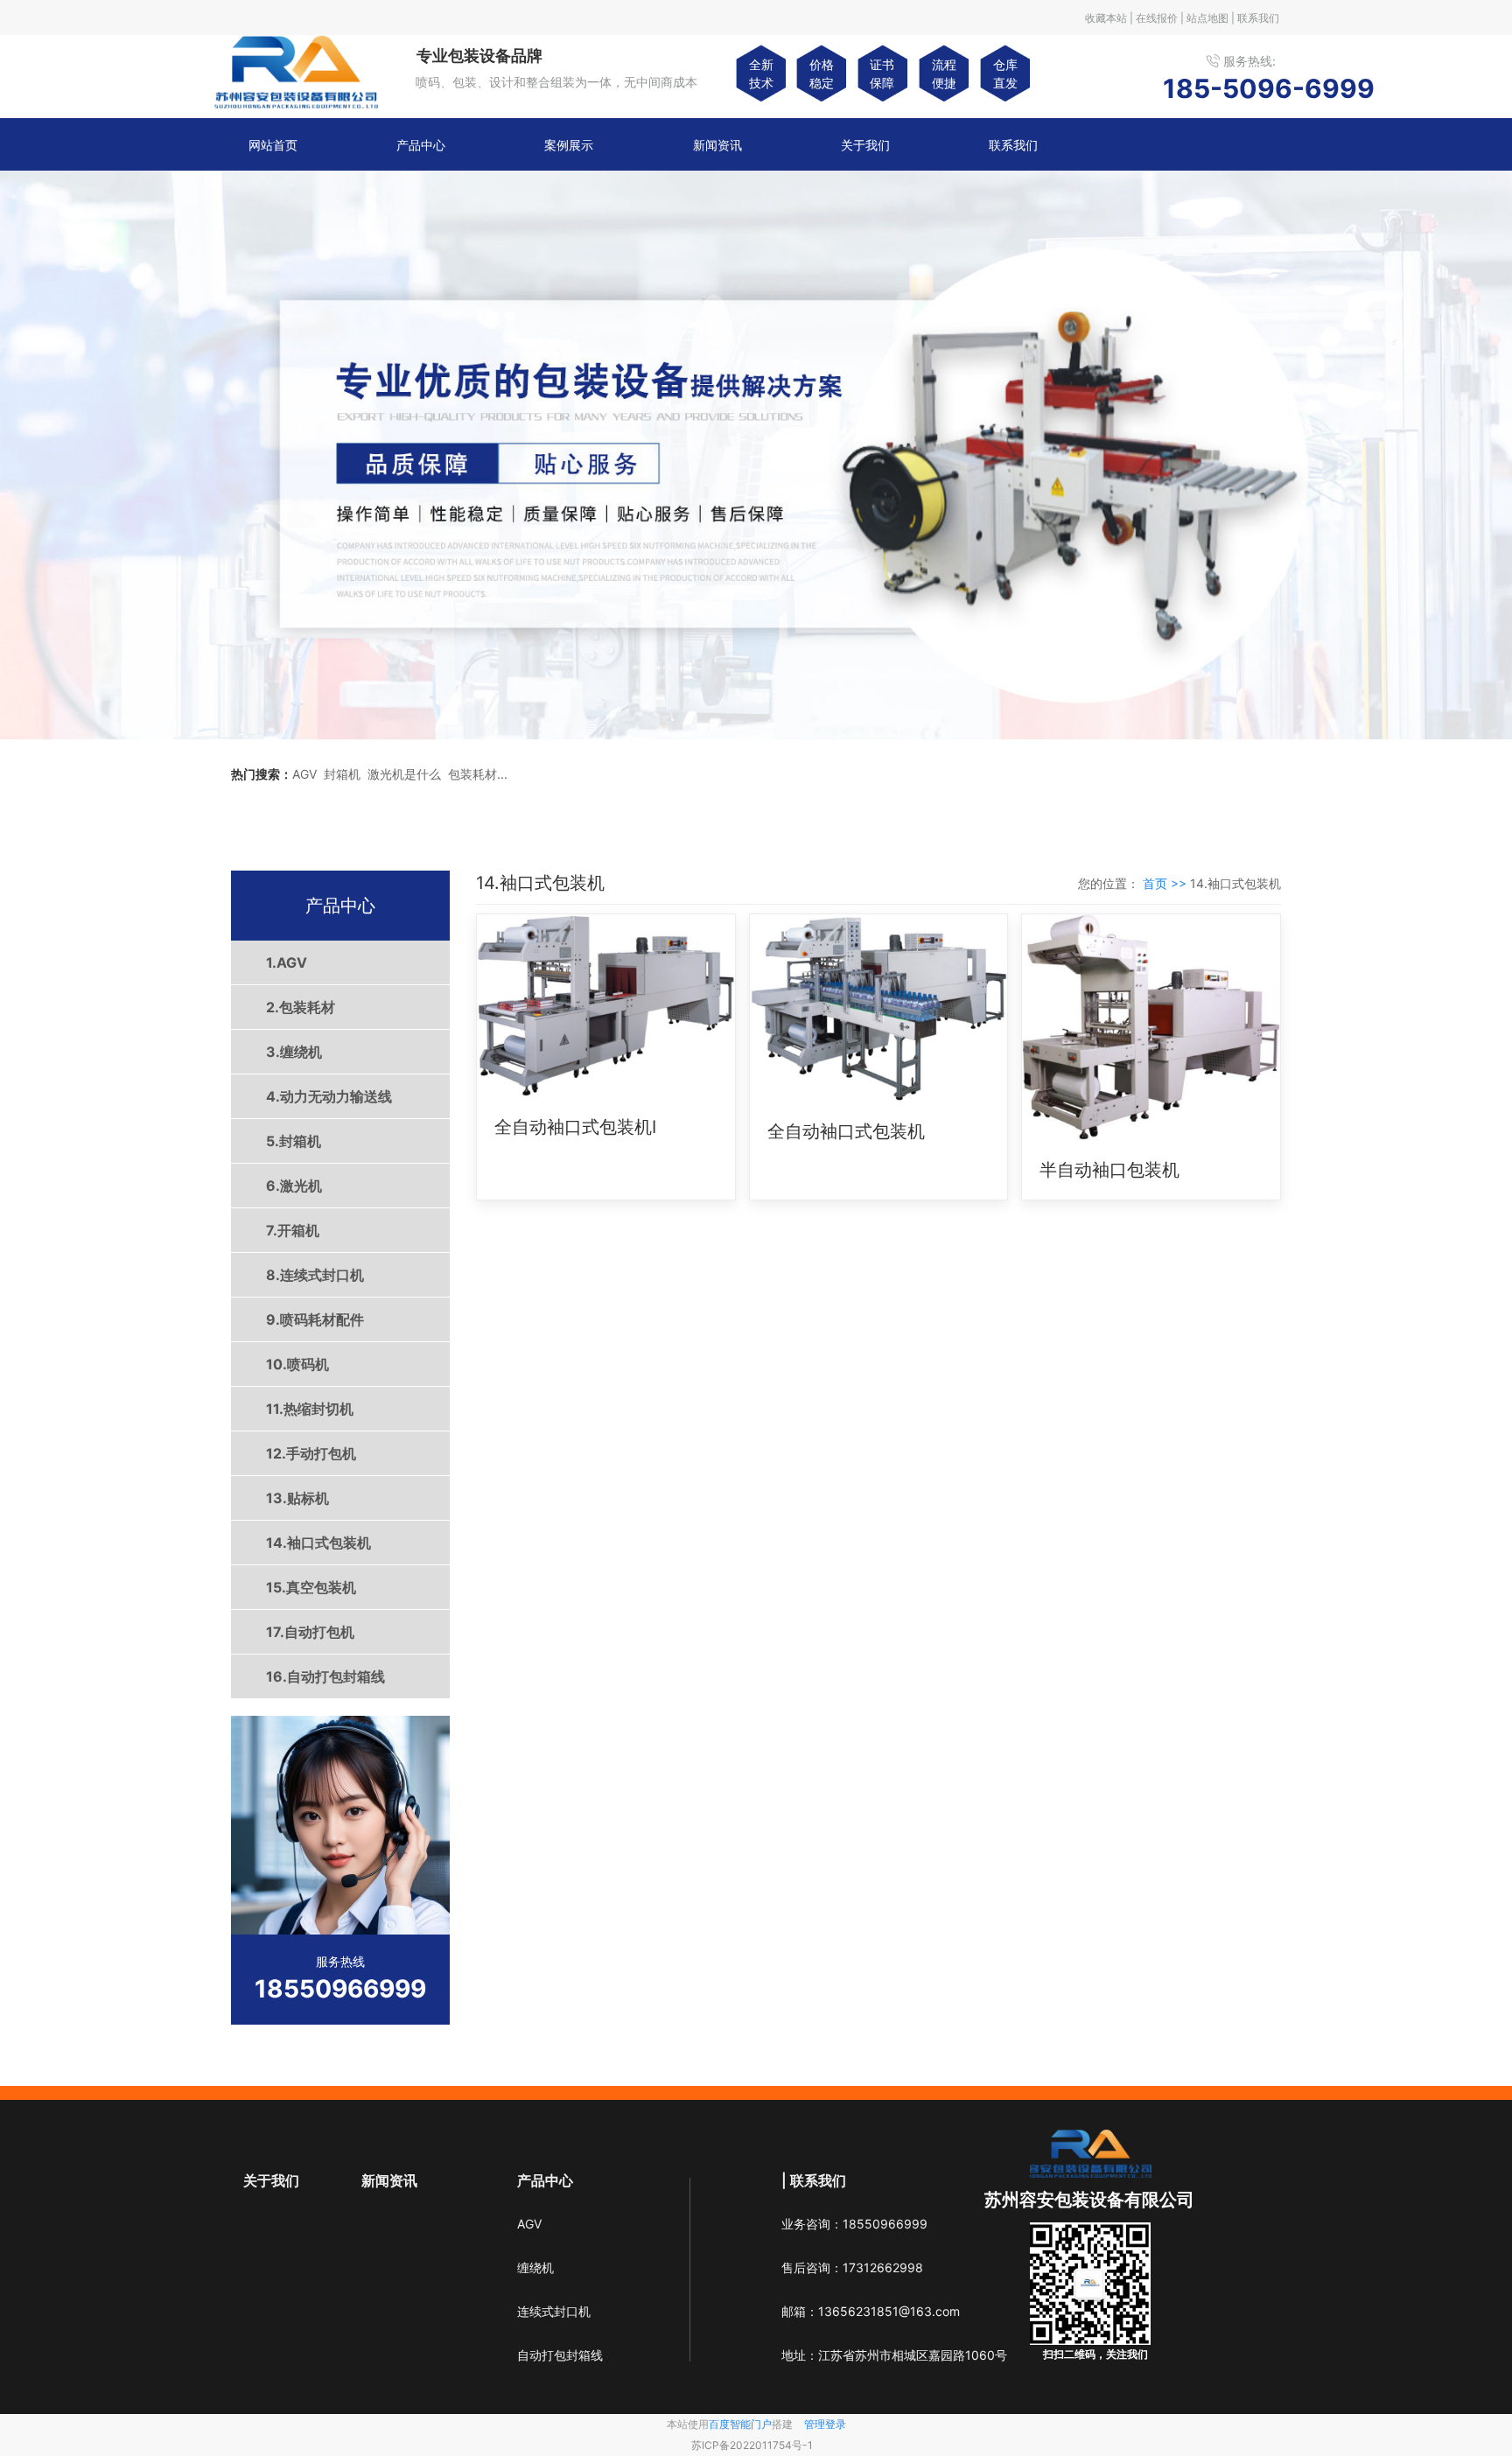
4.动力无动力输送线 (329, 1096)
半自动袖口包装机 (1109, 1170)
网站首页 (273, 145)
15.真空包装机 (311, 1587)
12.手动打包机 (311, 1453)
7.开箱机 (293, 1230)
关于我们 (865, 145)
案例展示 (569, 145)
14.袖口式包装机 (318, 1543)
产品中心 (421, 145)
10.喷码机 (297, 1364)
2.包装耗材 (301, 1007)
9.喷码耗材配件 (315, 1319)
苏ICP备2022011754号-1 (752, 2445)
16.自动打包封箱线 (325, 1676)
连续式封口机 (554, 2311)
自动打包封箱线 (560, 2355)
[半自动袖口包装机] (1151, 1027)
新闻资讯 (717, 145)
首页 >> (1166, 883)
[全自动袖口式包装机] (879, 1008)
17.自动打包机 (310, 1632)
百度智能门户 (740, 2424)
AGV (529, 2224)
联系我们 (1013, 145)
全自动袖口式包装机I (575, 1127)
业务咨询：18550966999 (854, 2224)
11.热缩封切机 (310, 1409)
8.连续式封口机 (315, 1275)
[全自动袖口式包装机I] (606, 1006)
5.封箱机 (294, 1141)
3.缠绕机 (294, 1052)
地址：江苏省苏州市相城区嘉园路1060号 (894, 2355)
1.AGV (287, 962)
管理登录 (825, 2424)
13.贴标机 (297, 1498)
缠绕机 (535, 2267)
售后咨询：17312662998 (852, 2267)
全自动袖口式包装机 (846, 1131)
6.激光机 (294, 1186)
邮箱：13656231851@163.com (871, 2311)
